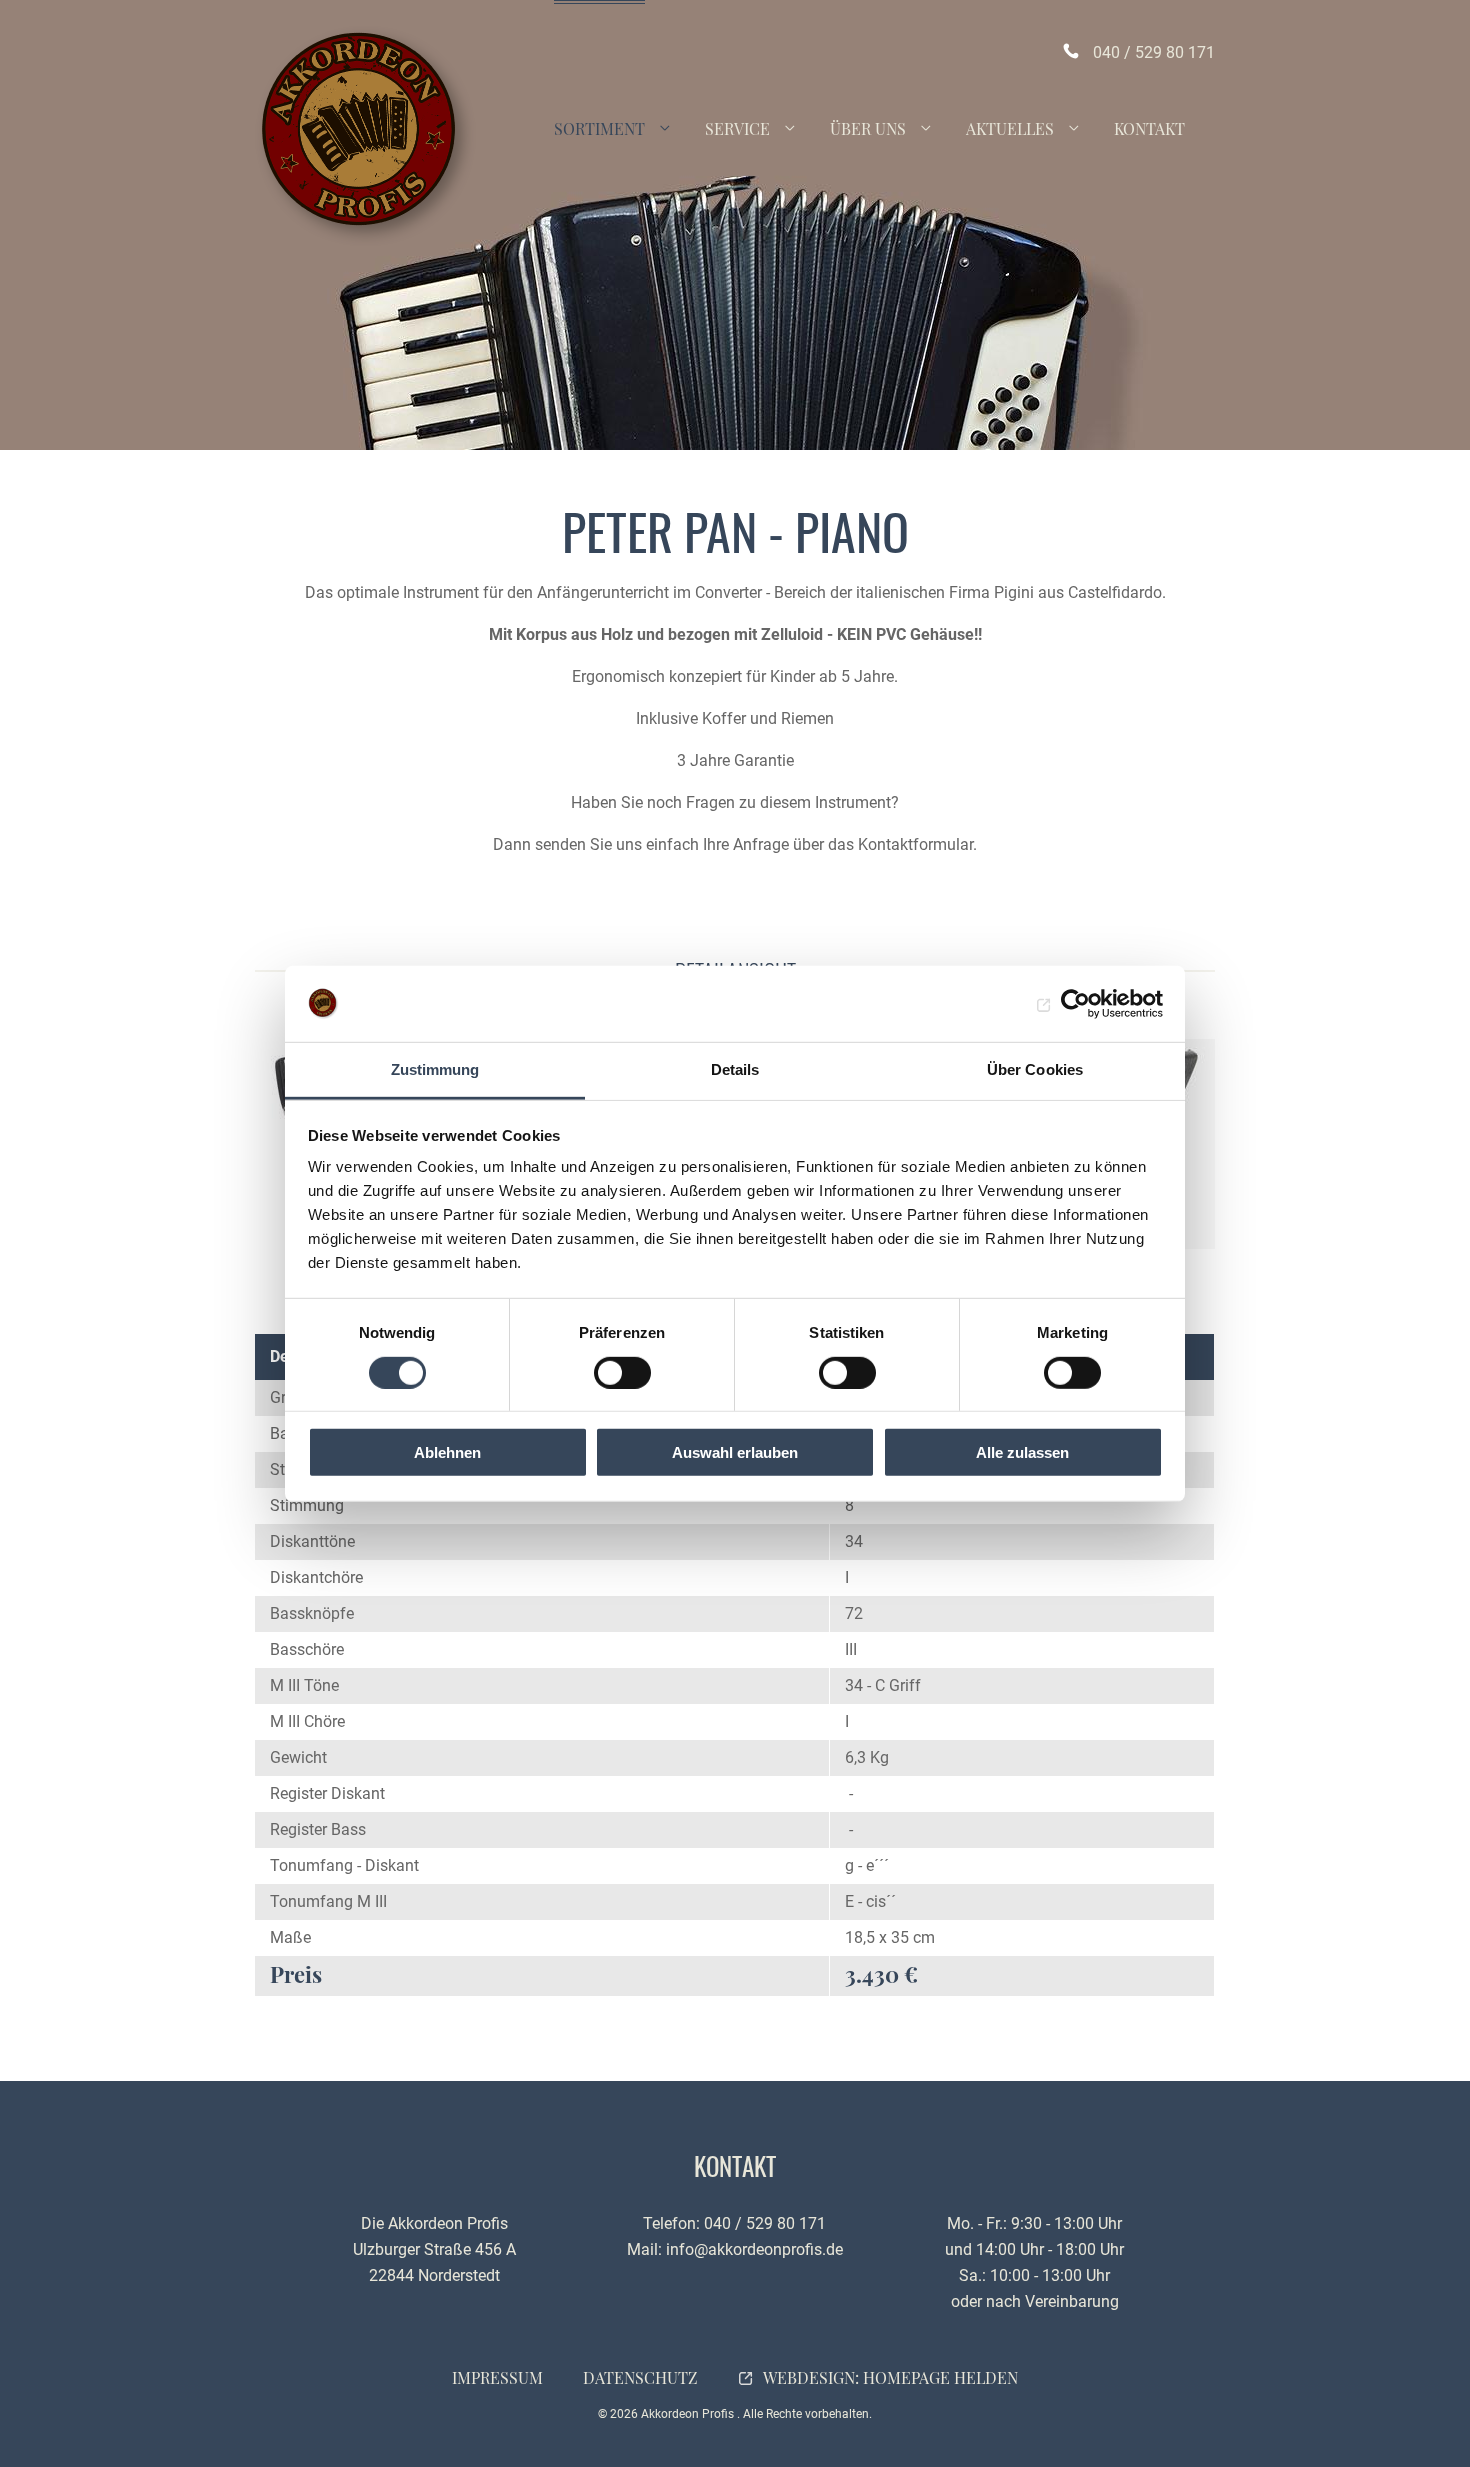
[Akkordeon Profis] (365, 135)
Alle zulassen (1022, 1452)
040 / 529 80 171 (1154, 52)
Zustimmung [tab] (435, 1069)
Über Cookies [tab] (1035, 1069)
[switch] (622, 1372)
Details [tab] (735, 1069)
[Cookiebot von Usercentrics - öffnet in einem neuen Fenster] (1075, 1004)
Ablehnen (447, 1452)
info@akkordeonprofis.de (754, 2249)
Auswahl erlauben (735, 1452)
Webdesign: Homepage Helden (890, 2377)
